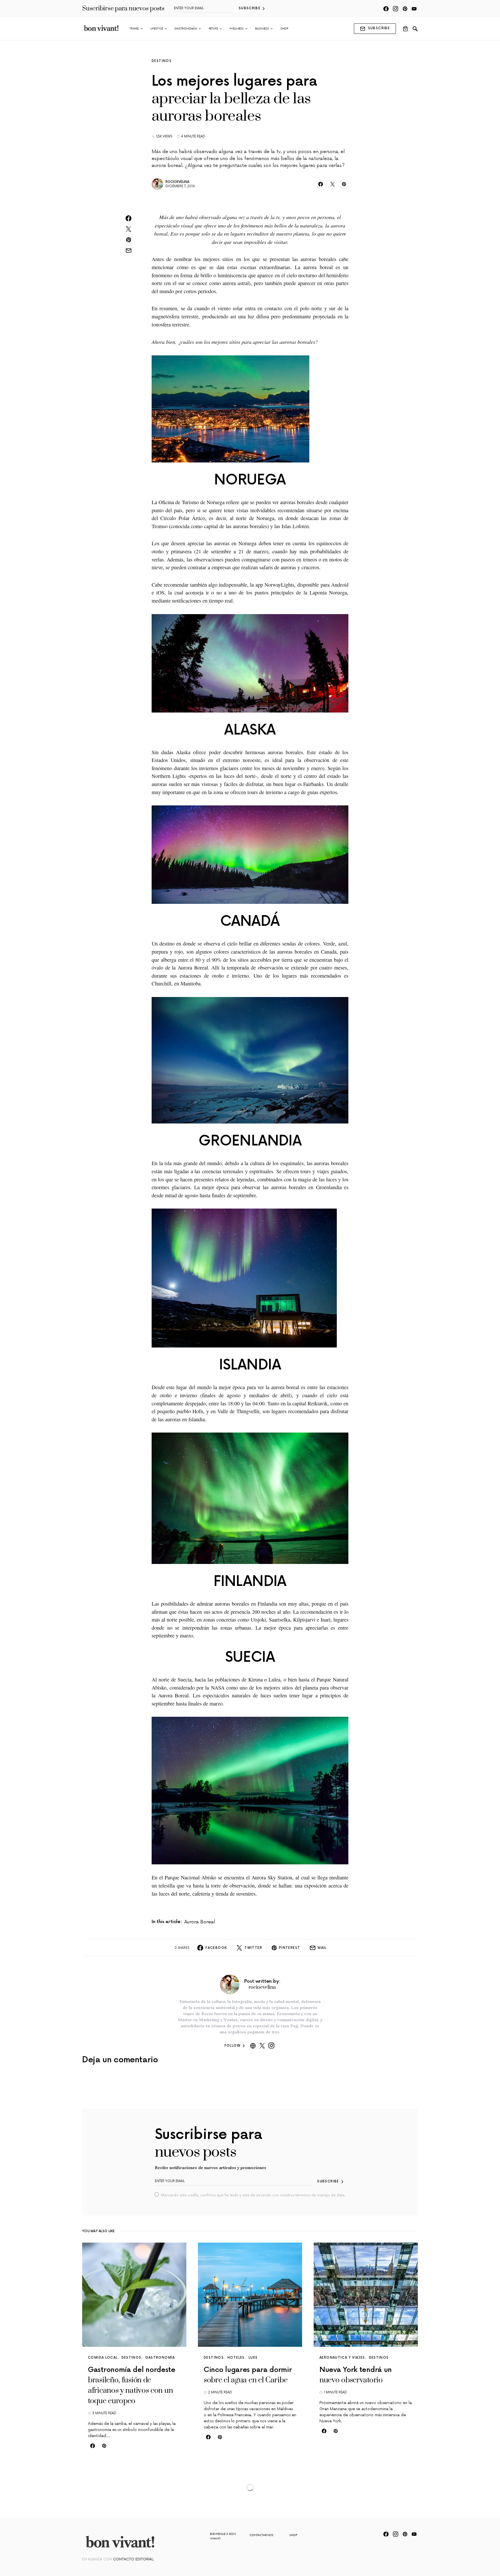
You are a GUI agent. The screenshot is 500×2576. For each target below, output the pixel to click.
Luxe (253, 2358)
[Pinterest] (405, 9)
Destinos (162, 61)
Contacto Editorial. (134, 2559)
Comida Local (103, 2358)
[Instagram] (396, 9)
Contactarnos (262, 2535)
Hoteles (236, 2358)
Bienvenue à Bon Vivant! (223, 2536)
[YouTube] (414, 9)
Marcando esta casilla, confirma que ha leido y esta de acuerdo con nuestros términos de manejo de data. (253, 2195)
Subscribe (250, 8)
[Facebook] (386, 9)
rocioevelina (177, 182)
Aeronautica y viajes (342, 2358)
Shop (293, 2535)
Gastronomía (160, 2358)
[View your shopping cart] (405, 29)
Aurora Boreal (200, 1922)
